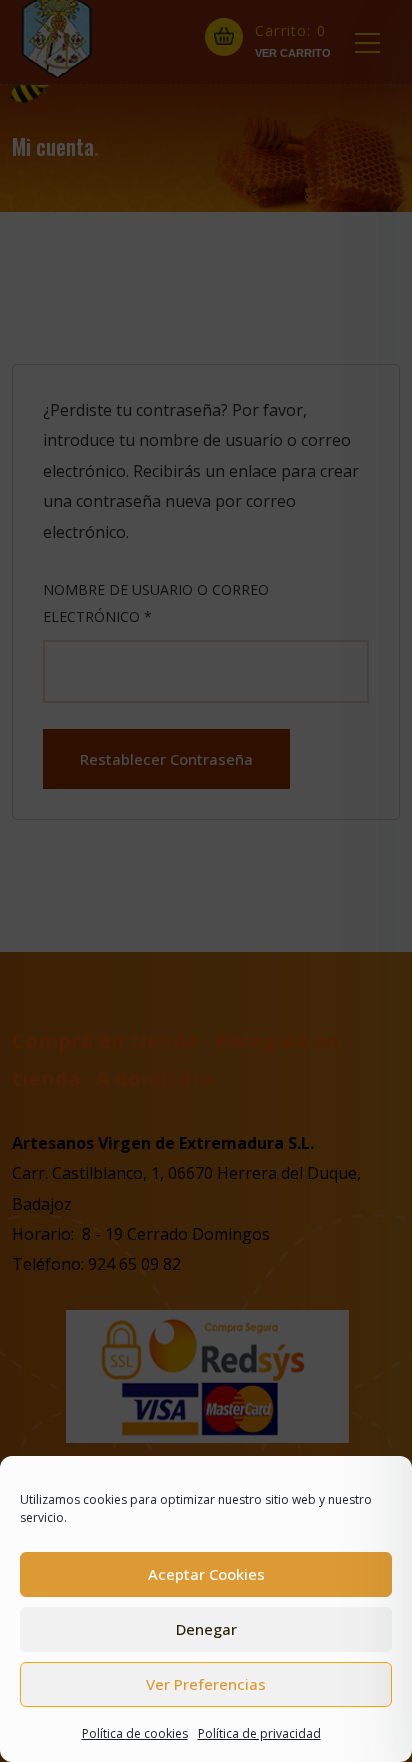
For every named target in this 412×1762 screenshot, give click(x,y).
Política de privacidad (259, 1733)
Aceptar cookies (206, 1574)
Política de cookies (135, 1733)
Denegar (206, 1629)
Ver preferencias (206, 1684)
